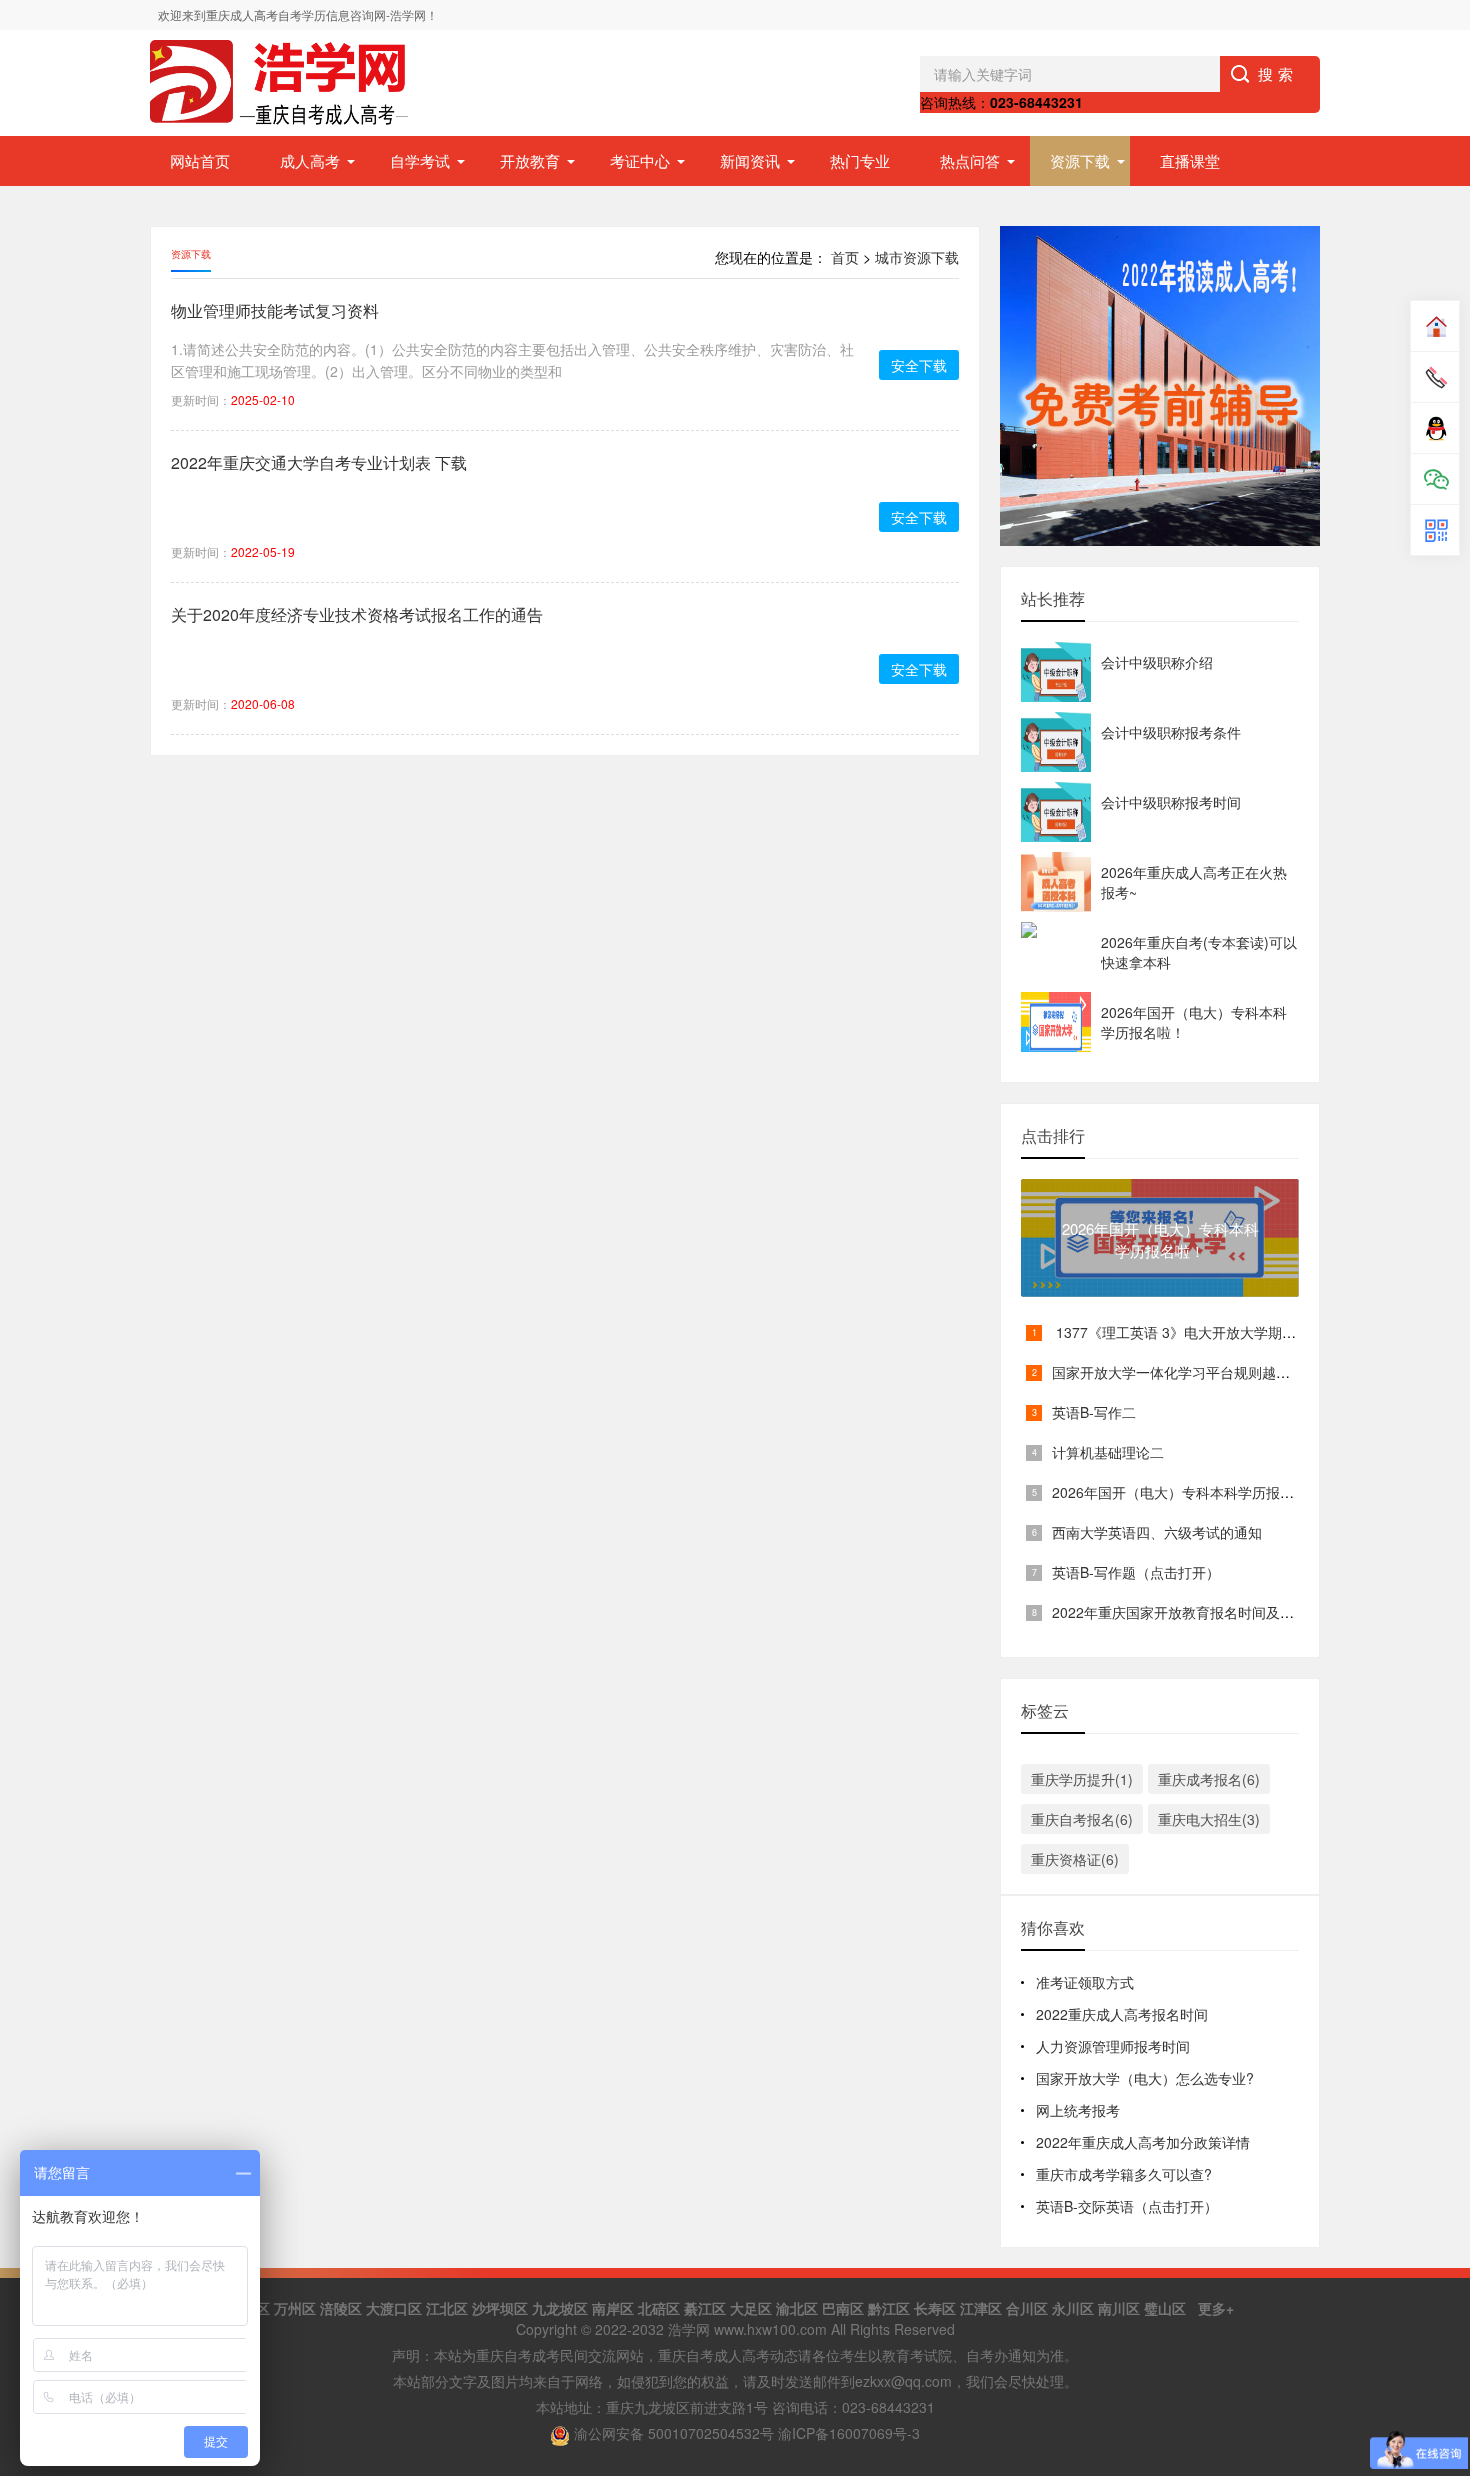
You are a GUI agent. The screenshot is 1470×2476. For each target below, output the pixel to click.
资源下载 (1080, 160)
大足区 (751, 2308)
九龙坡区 (560, 2308)
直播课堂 (1190, 160)
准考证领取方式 (1085, 1982)
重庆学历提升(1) (1082, 1779)
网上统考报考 (1078, 2110)
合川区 (1027, 2308)
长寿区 (935, 2308)
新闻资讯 (750, 160)
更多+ (1216, 2308)
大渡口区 (394, 2308)
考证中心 (640, 160)
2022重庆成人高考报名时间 (1122, 2014)
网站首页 (200, 160)
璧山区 (1165, 2308)
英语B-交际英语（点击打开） (1127, 2206)
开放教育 (530, 160)
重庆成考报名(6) (1209, 1779)
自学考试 (420, 160)
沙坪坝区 (500, 2308)
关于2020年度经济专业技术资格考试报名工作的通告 (357, 614)
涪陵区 (341, 2308)
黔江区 (889, 2308)
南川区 (1119, 2308)
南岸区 (613, 2308)
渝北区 (797, 2308)
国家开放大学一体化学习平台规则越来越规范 (1192, 1372)
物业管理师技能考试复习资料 (275, 310)
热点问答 (970, 160)
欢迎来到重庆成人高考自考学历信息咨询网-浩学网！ (298, 14)
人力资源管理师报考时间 (1113, 2046)
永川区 (1073, 2308)
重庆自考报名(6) (1082, 1819)
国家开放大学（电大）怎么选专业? (1145, 2078)
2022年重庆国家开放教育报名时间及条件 (1180, 1612)
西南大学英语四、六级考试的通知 (1157, 1532)
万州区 (295, 2308)
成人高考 (310, 160)
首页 (845, 257)
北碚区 (659, 2308)
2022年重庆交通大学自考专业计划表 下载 (319, 462)
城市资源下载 (917, 257)
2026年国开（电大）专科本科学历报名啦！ (1187, 1492)
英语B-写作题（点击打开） (1136, 1572)
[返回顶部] (1429, 2207)
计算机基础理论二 (1108, 1452)
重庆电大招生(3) (1209, 1819)
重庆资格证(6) (1075, 1859)
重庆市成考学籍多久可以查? (1124, 2174)
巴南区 (843, 2308)
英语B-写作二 (1094, 1412)
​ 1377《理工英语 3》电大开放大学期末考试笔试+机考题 (1227, 1332)
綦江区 (705, 2308)
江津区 (981, 2308)
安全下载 (919, 365)
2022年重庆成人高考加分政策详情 (1143, 2142)
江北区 (447, 2308)
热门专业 (860, 160)
